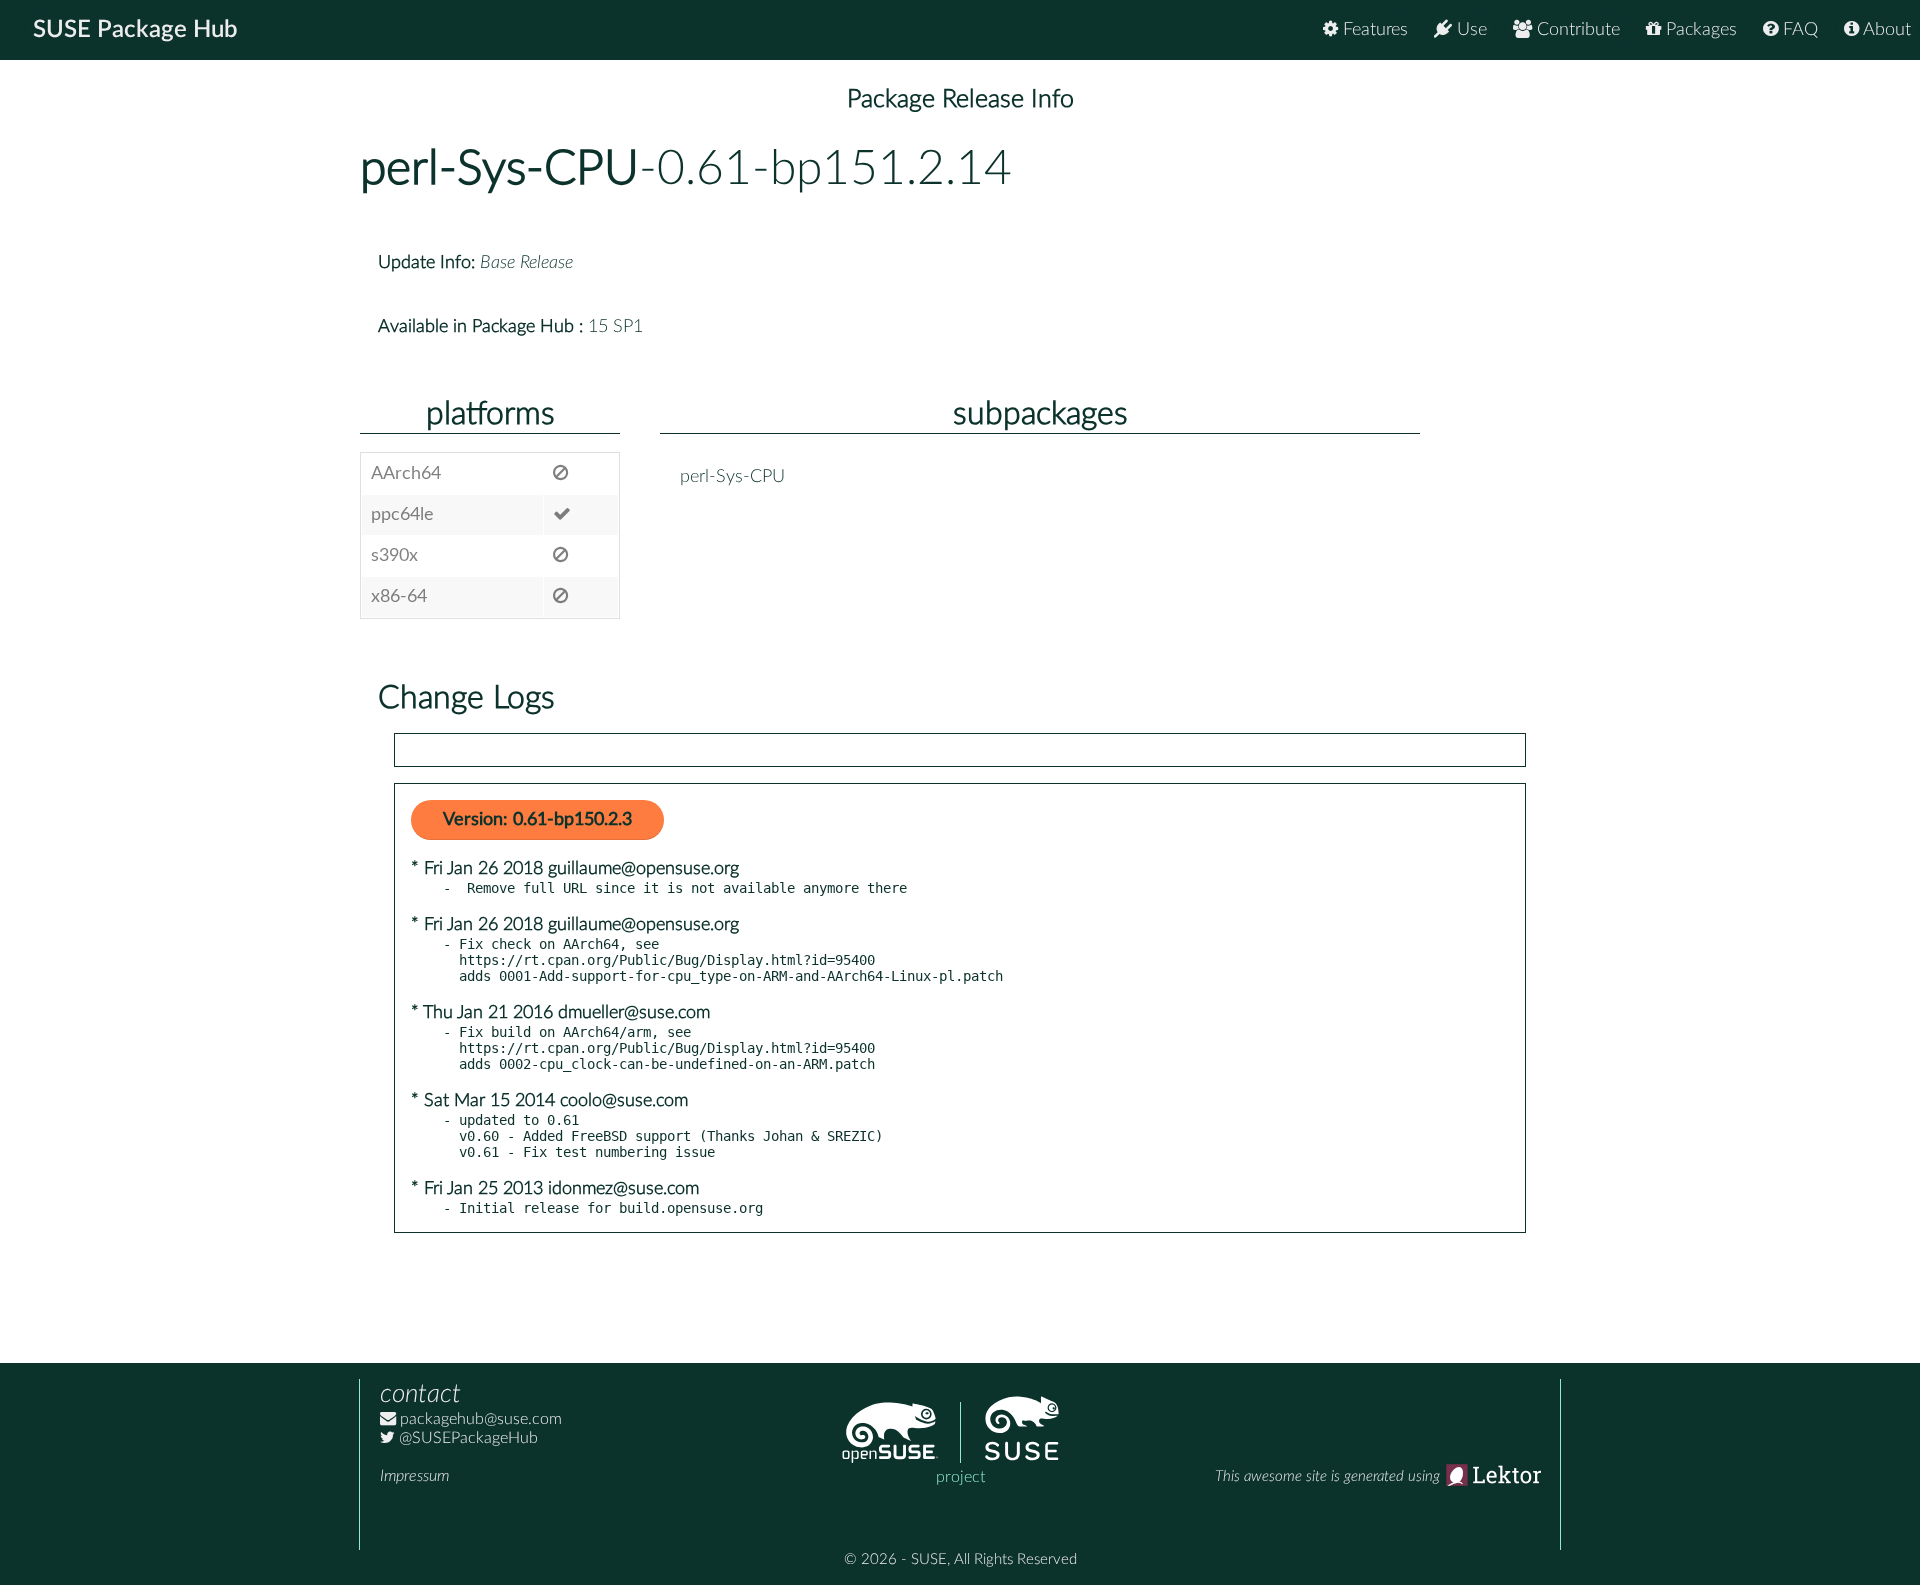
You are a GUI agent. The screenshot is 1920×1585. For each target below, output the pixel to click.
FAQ (1798, 30)
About (1885, 30)
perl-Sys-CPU (499, 169)
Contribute (1576, 30)
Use (1469, 30)
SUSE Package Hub (135, 30)
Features (1373, 30)
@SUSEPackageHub (466, 1438)
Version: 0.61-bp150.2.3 (537, 820)
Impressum (414, 1476)
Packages (1699, 30)
